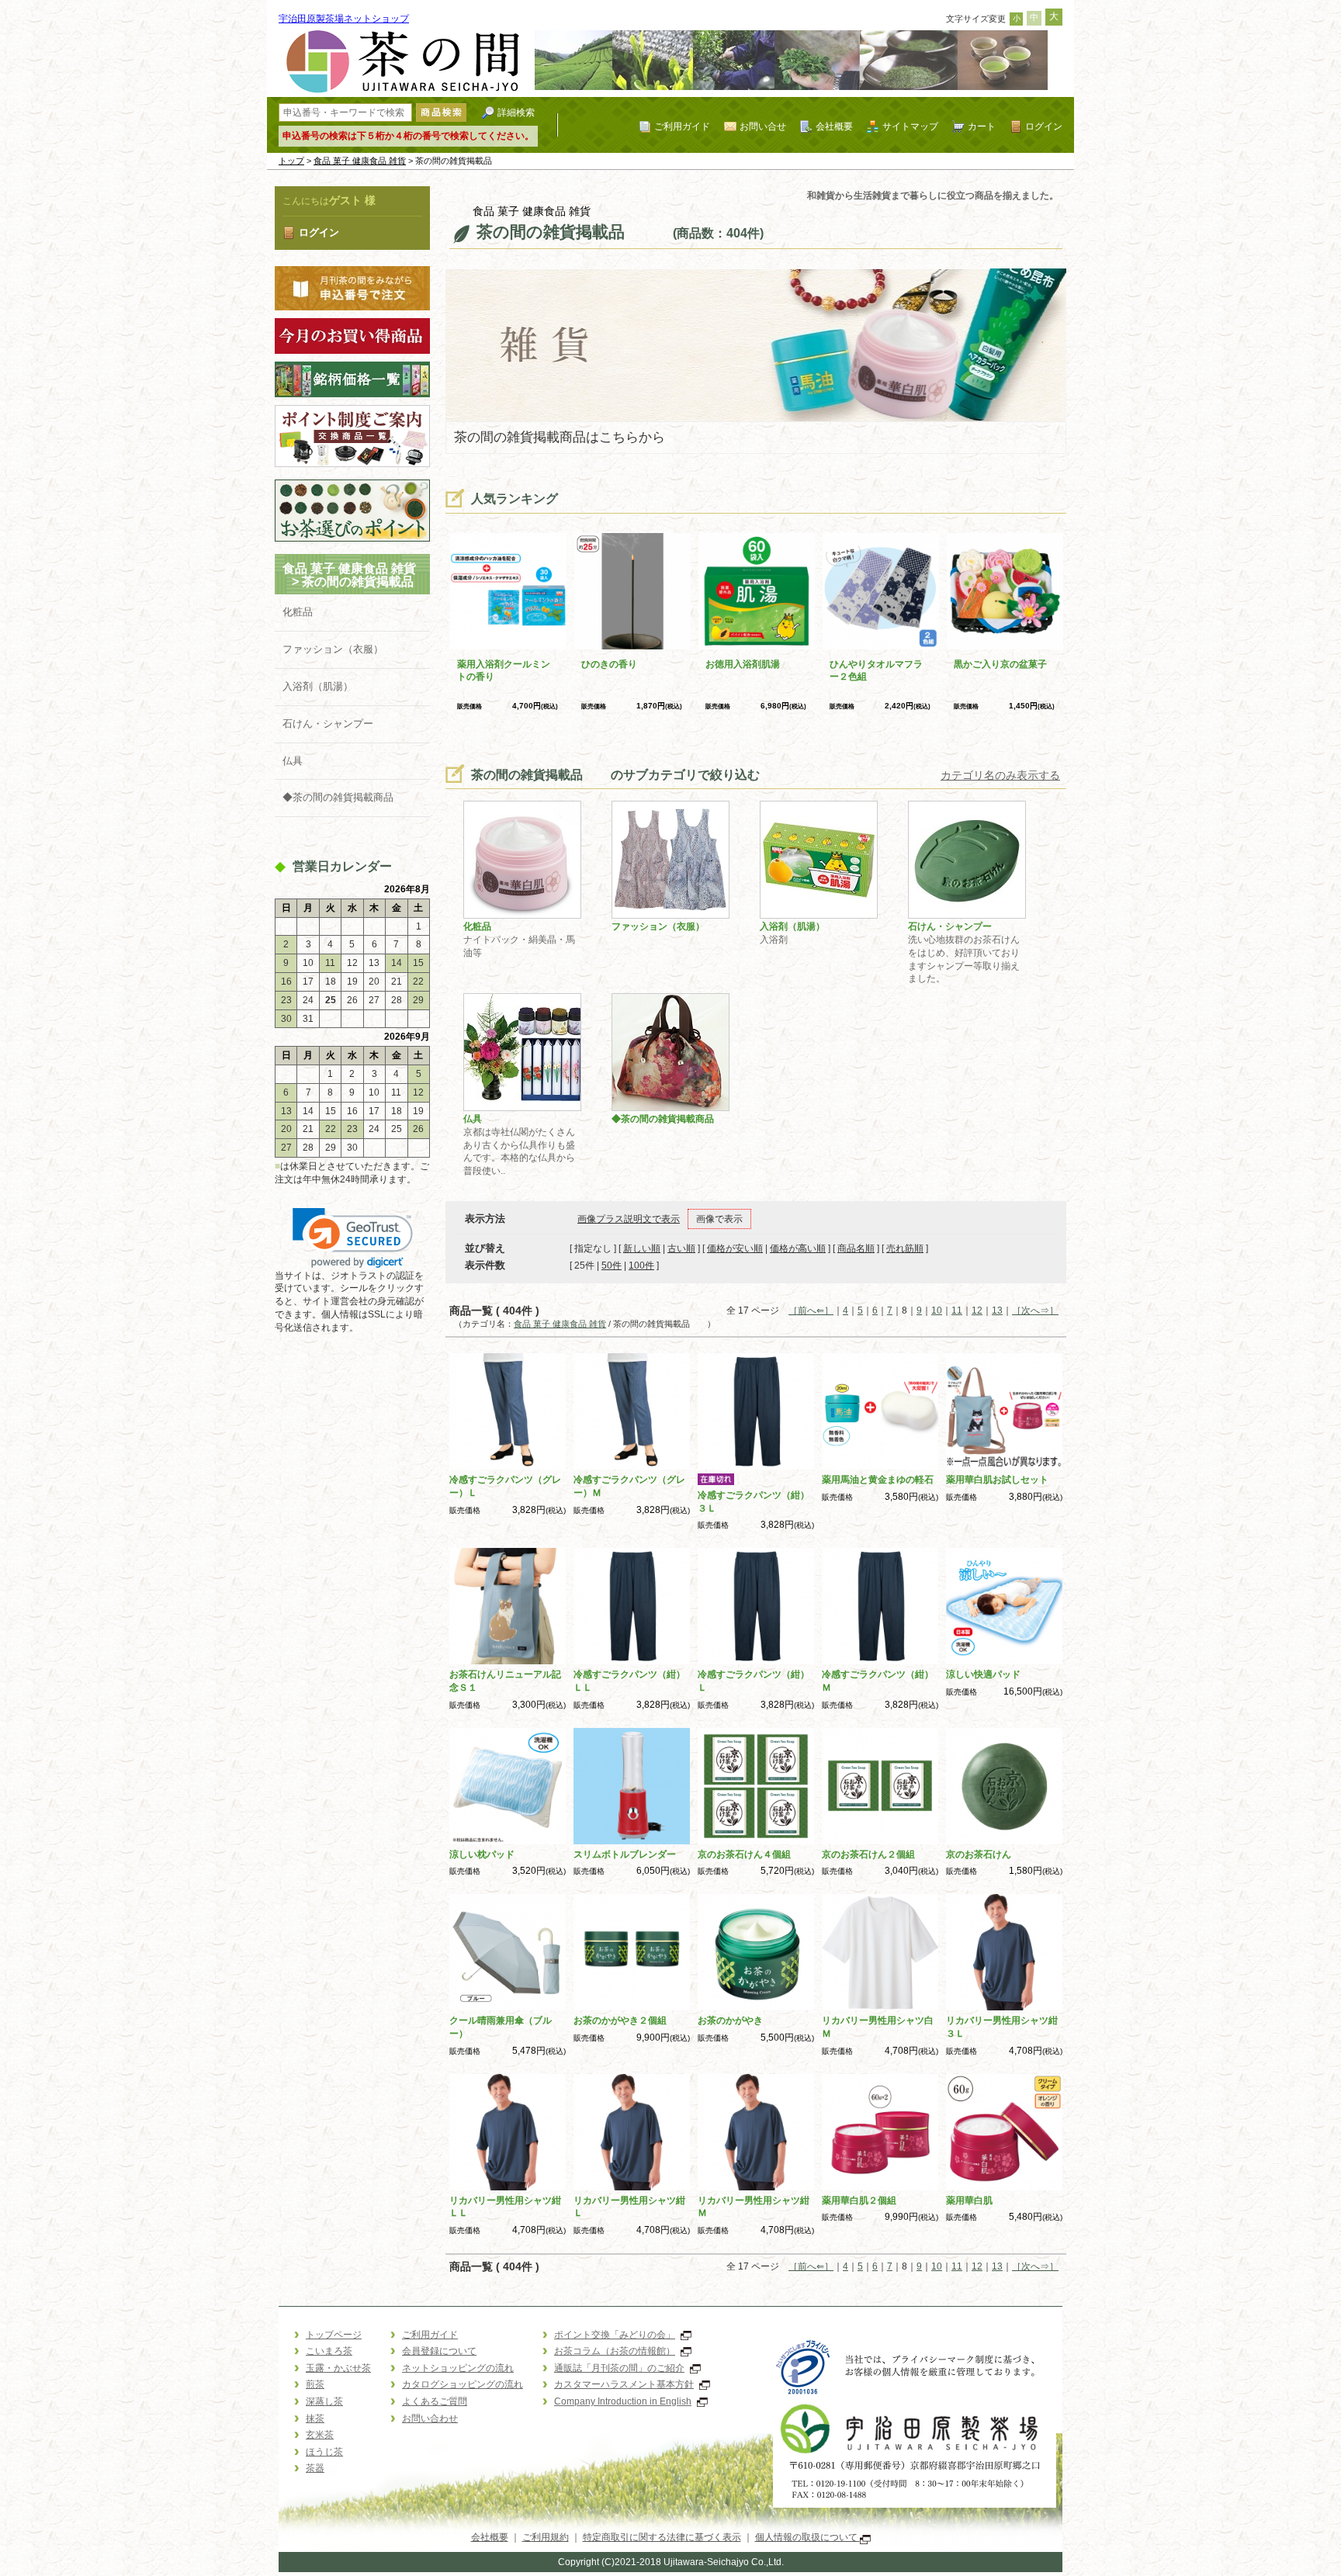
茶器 (315, 2468)
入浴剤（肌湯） (318, 686)
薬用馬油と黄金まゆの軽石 (878, 1480)
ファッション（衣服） (333, 649)
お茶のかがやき (730, 2020)
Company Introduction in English (623, 2401)
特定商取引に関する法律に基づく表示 (662, 2537)
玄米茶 (320, 2435)
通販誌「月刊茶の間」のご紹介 (619, 2368)
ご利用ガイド (682, 126)
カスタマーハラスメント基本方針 (624, 2384)
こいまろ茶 (329, 2351)
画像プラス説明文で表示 (629, 1219)
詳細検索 (516, 112)
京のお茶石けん (979, 1854)
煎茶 (315, 2384)
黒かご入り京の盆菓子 (1000, 664)
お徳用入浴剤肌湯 (743, 664)
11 (957, 1311)
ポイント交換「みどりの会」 (615, 2335)
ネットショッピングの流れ (458, 2368)
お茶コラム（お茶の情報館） (615, 2351)
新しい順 (642, 1248)
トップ (291, 161)
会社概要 (834, 126)
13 (997, 1311)
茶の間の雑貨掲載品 (370, 582)
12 (977, 1311)
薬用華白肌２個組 (859, 2200)
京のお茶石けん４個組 (744, 1854)
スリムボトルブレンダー (625, 1854)
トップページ (334, 2335)
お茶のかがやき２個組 (620, 2020)
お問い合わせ (430, 2418)
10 (937, 1311)
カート (982, 126)
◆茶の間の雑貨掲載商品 (338, 797)
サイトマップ (910, 126)
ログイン (1044, 126)
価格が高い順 (798, 1248)
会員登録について (439, 2351)
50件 (612, 1265)
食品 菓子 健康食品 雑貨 (360, 161)
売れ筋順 (905, 1248)
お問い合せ (763, 126)
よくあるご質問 (435, 2401)
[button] (353, 1238)
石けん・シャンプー (328, 724)
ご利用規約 (546, 2537)
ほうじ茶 (324, 2452)
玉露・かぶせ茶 (338, 2368)
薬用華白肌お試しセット (997, 1480)
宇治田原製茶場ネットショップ (344, 19)
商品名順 (856, 1248)
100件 (641, 1265)
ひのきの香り (609, 664)
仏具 (293, 761)
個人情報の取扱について (807, 2537)
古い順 (681, 1248)
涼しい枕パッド (482, 1854)
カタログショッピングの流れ (463, 2384)
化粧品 (298, 612)
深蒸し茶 (324, 2401)
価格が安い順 (735, 1248)
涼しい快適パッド (983, 1674)
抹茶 (315, 2418)
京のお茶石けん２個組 (868, 1854)
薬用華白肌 (969, 2200)
